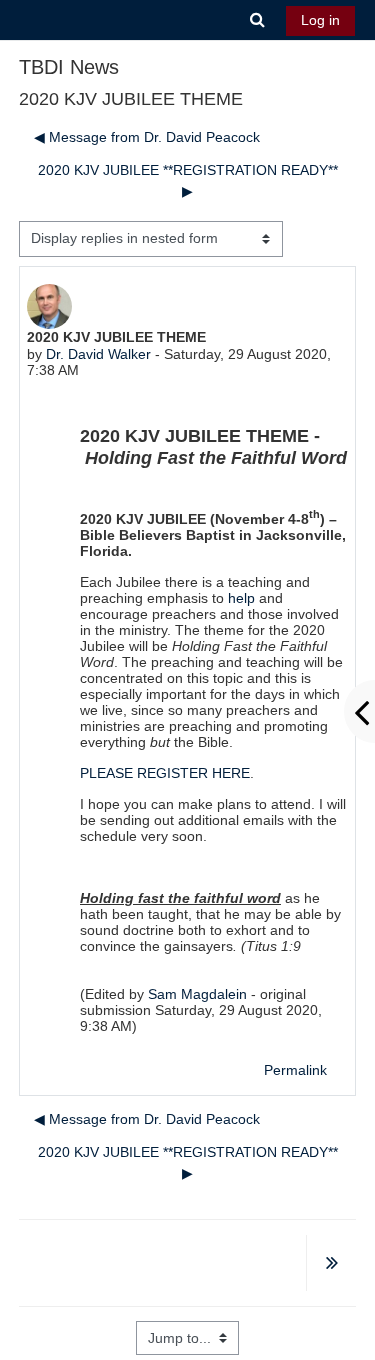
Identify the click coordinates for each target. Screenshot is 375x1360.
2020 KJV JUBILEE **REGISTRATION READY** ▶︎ (188, 180)
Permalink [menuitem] (295, 1070)
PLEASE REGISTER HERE (165, 773)
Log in (320, 20)
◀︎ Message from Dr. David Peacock (147, 137)
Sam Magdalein (197, 994)
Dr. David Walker (98, 354)
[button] (258, 20)
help (241, 598)
